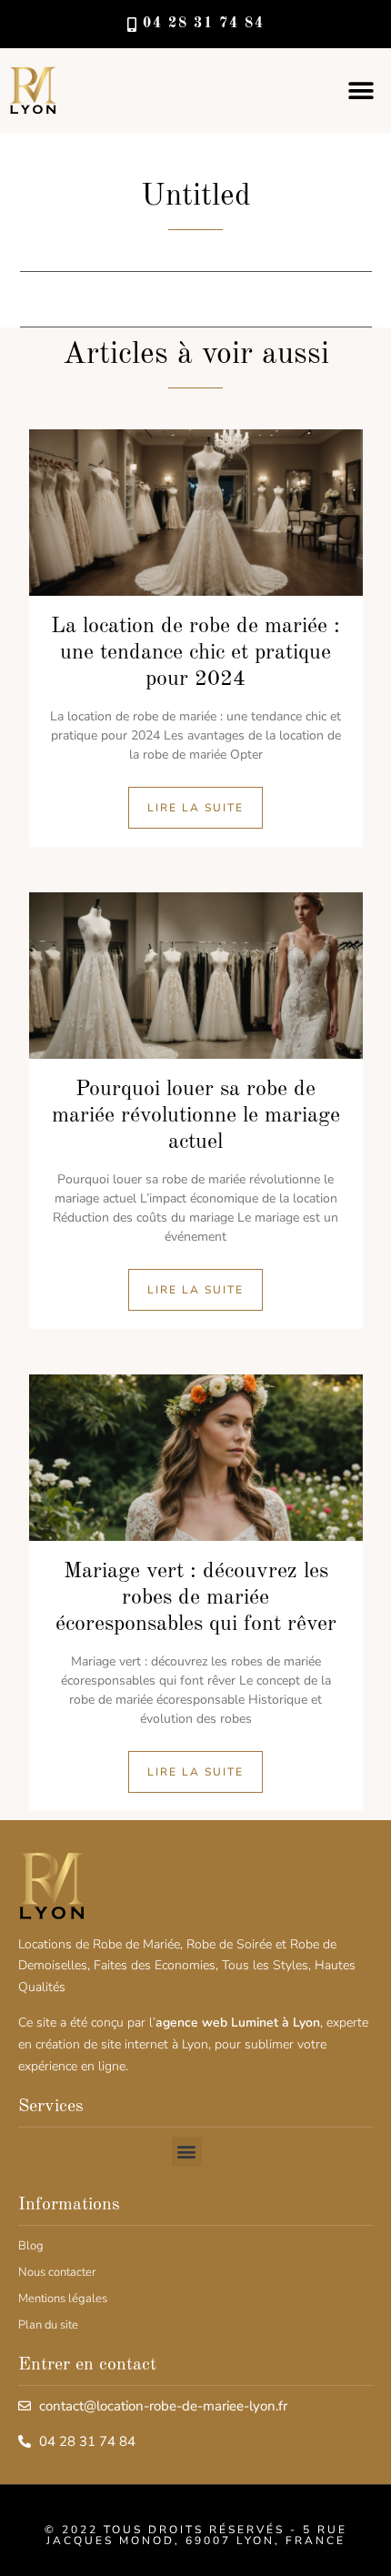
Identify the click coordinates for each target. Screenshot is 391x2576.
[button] (361, 91)
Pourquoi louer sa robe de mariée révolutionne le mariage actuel (196, 1116)
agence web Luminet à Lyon (238, 2023)
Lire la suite (195, 808)
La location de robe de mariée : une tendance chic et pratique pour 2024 (195, 653)
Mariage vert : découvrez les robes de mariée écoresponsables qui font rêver (196, 1598)
